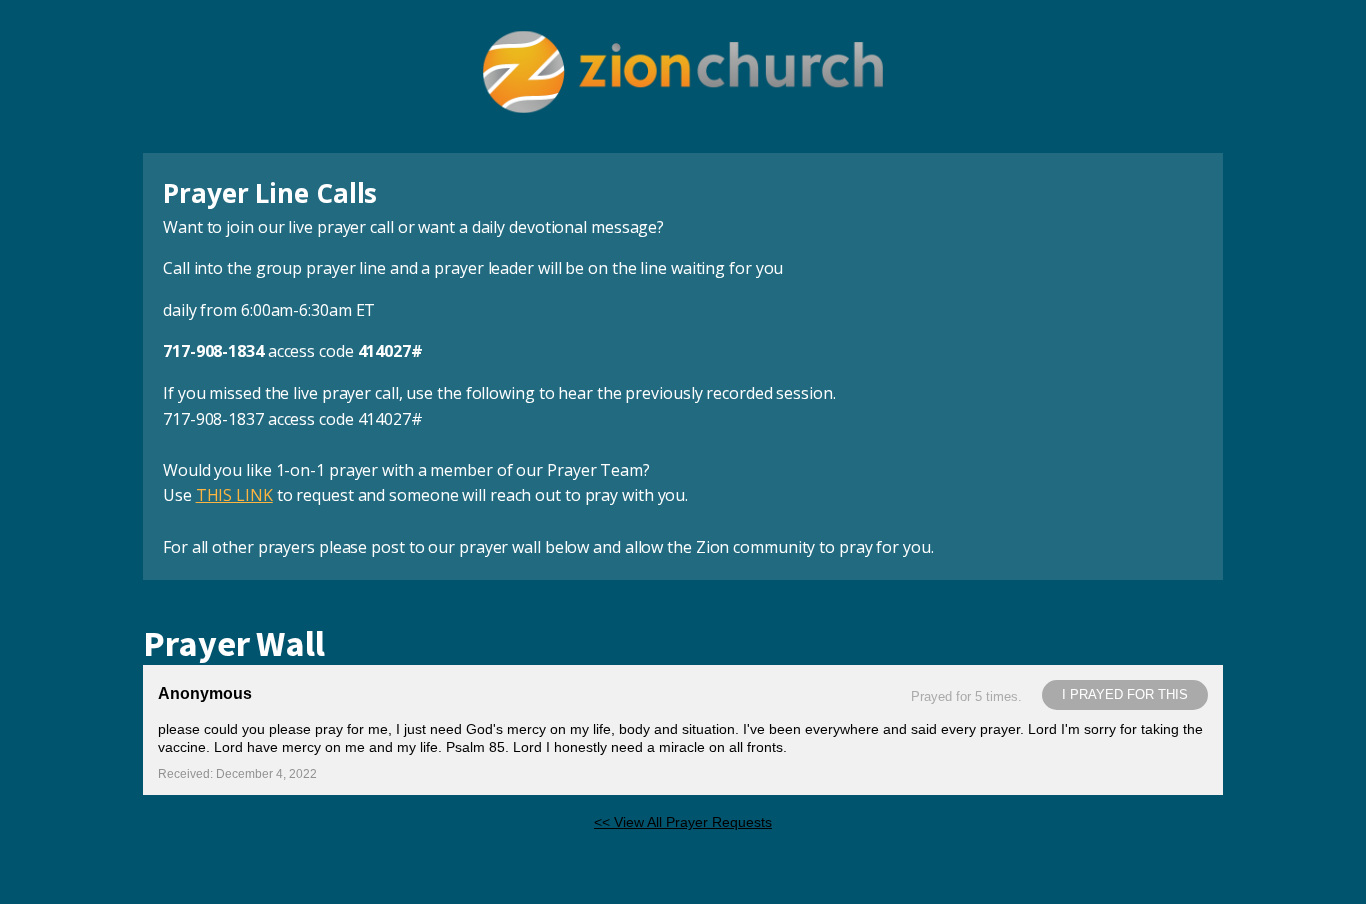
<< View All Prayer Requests (683, 822)
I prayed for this (1125, 694)
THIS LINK (234, 495)
